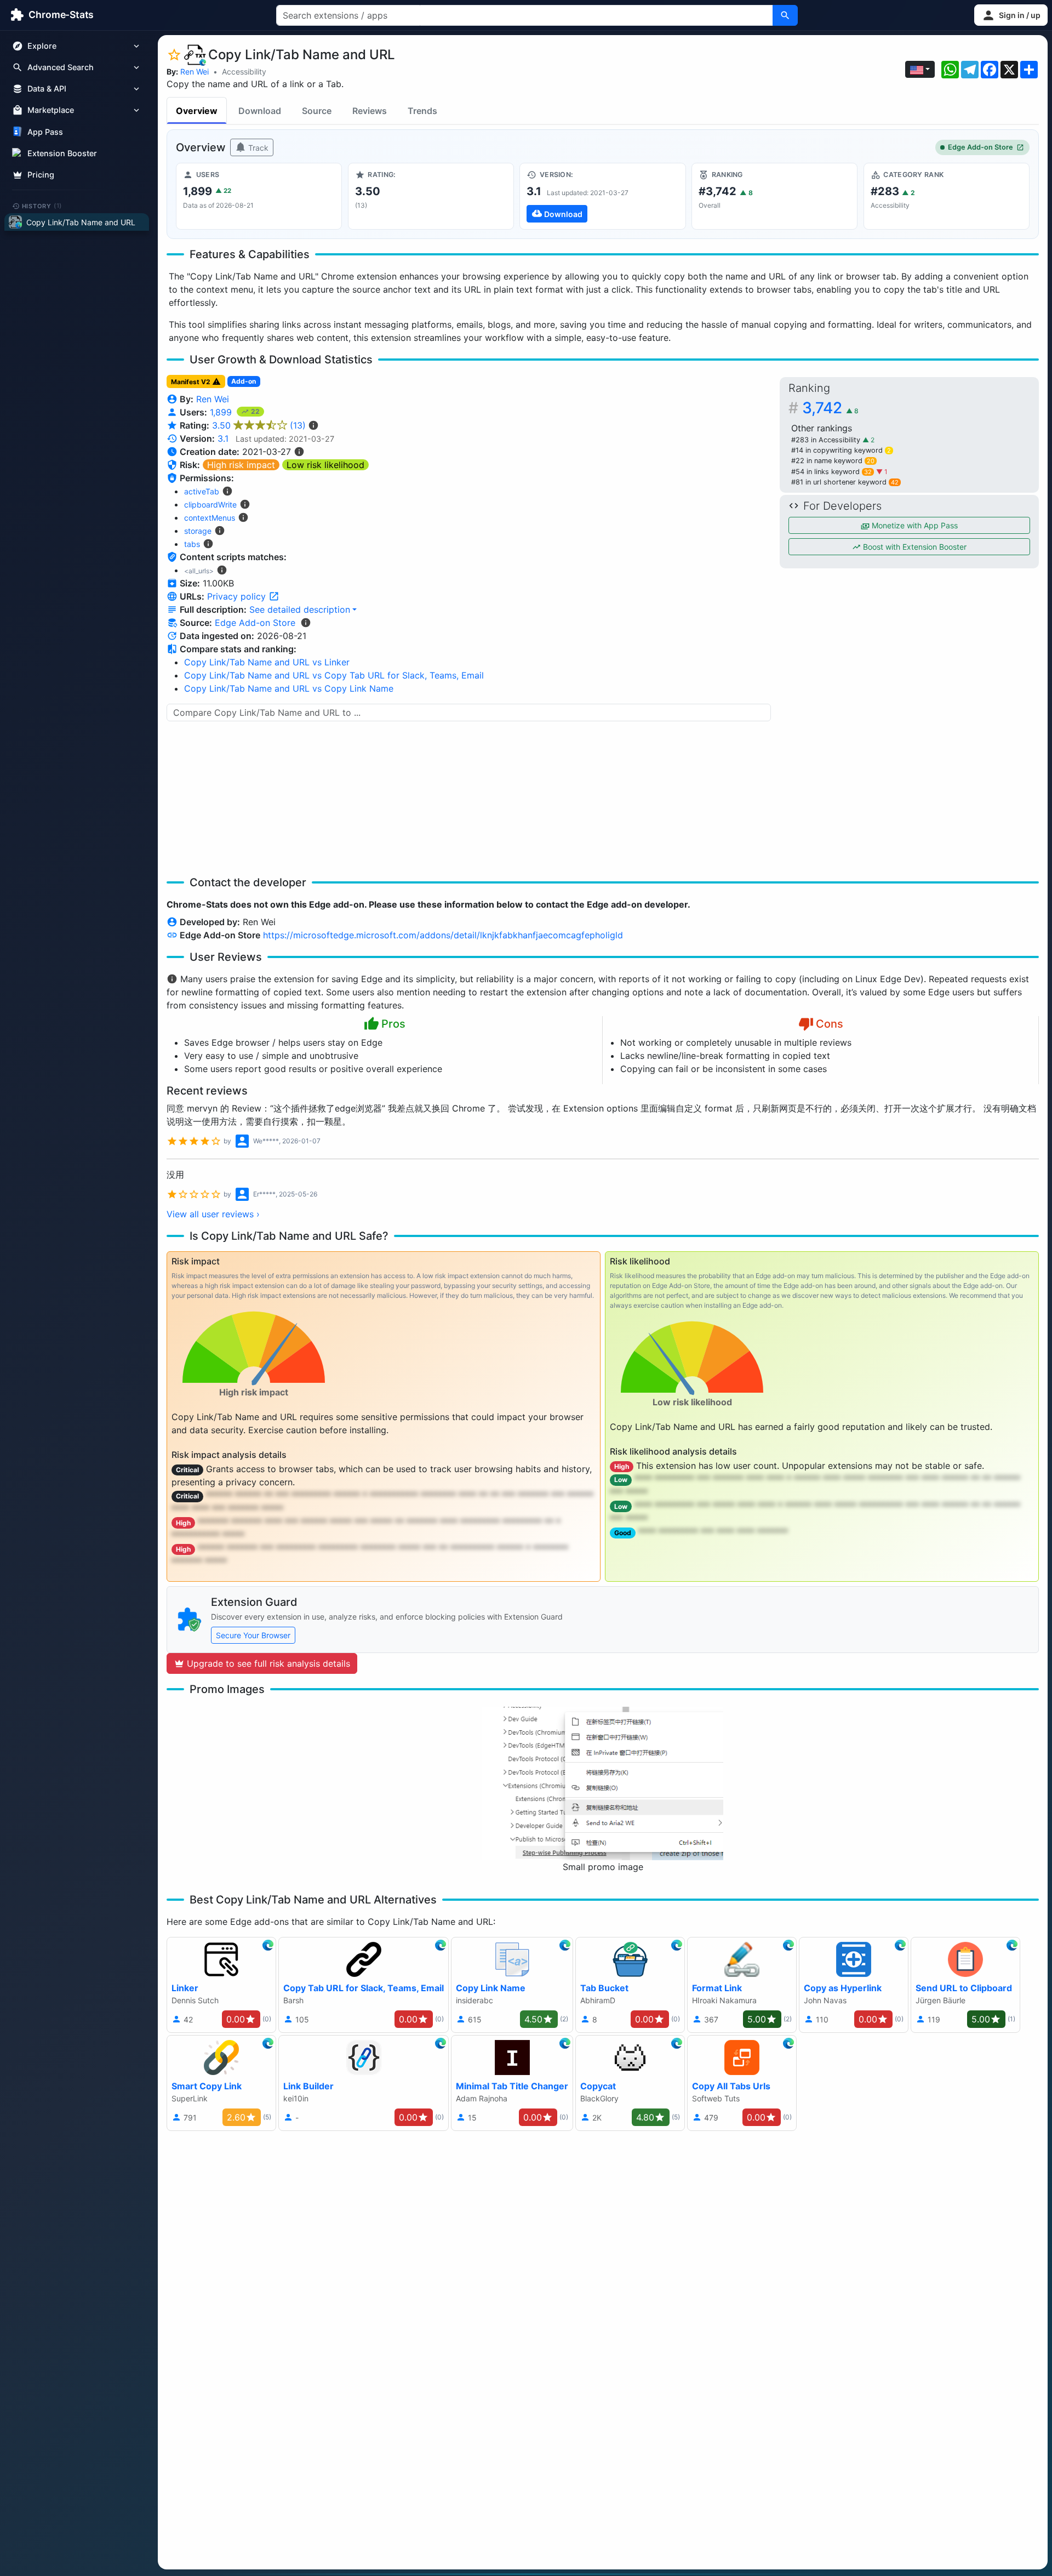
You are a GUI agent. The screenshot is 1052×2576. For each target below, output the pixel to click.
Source (317, 111)
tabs (192, 544)
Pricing (41, 175)
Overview (197, 111)
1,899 (222, 412)
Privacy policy (238, 596)
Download (260, 111)
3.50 (259, 425)
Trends (422, 111)
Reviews (370, 111)
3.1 (223, 438)
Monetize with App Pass (914, 525)
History (42, 206)
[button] (1011, 15)
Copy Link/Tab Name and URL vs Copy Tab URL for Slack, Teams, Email (334, 675)
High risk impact (241, 465)
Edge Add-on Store (980, 147)
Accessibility (244, 72)
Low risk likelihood (325, 465)
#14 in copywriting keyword (841, 450)
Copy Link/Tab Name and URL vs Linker (267, 662)
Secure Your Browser (253, 1635)
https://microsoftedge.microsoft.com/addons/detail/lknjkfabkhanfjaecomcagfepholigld (443, 935)
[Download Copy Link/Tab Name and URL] (602, 196)
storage (198, 531)
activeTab (202, 491)
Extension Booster (62, 153)
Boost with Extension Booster (914, 547)
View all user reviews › (213, 1214)
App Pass (45, 132)
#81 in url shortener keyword (845, 482)
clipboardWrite (210, 505)
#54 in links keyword (831, 472)
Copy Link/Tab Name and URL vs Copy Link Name (289, 688)
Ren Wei (195, 72)
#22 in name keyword (833, 461)
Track (257, 148)
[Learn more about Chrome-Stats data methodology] (306, 623)
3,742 (830, 408)
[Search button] (785, 15)
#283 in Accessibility (827, 440)
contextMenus (210, 518)
